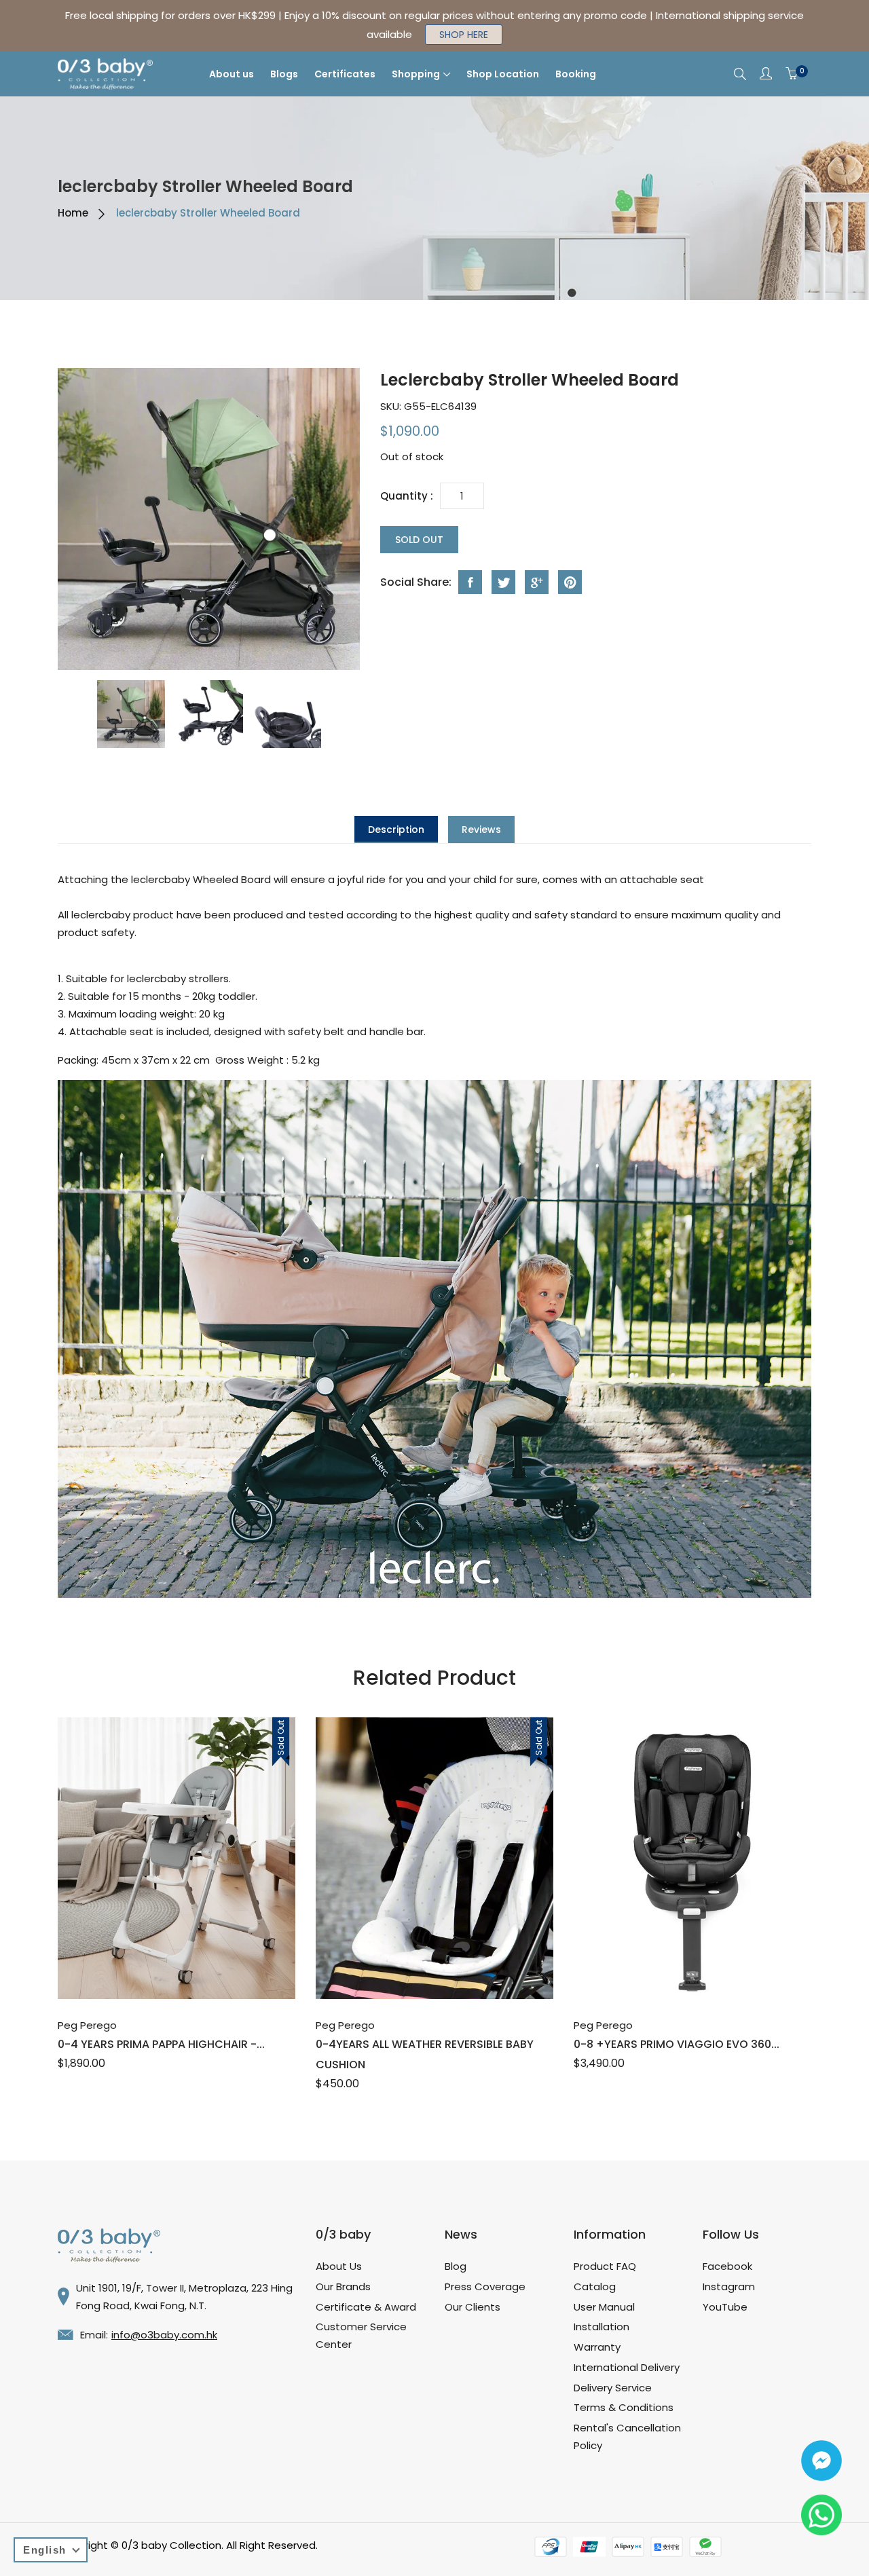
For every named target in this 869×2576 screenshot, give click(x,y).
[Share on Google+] (537, 582)
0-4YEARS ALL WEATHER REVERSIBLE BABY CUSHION (425, 2054)
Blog (456, 2266)
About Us (339, 2266)
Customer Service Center (361, 2335)
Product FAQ (605, 2266)
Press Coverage (485, 2286)
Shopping (416, 74)
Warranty (597, 2347)
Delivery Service (613, 2388)
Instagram (729, 2286)
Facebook (727, 2266)
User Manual (604, 2307)
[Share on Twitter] (503, 582)
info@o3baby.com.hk (164, 2335)
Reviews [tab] (481, 829)
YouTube (725, 2307)
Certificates (345, 74)
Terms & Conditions (624, 2407)
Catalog (595, 2286)
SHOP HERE (464, 35)
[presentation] (131, 714)
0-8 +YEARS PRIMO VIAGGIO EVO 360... (677, 2044)
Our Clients (473, 2307)
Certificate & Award (366, 2307)
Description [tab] (396, 829)
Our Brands (343, 2286)
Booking (576, 74)
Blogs (284, 74)
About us (232, 74)
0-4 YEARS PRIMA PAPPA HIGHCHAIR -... (161, 2044)
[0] (792, 74)
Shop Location (503, 74)
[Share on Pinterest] (570, 582)
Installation (602, 2327)
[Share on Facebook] (470, 582)
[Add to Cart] (162, 1969)
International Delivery (627, 2367)
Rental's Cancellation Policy (627, 2437)
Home (73, 213)
